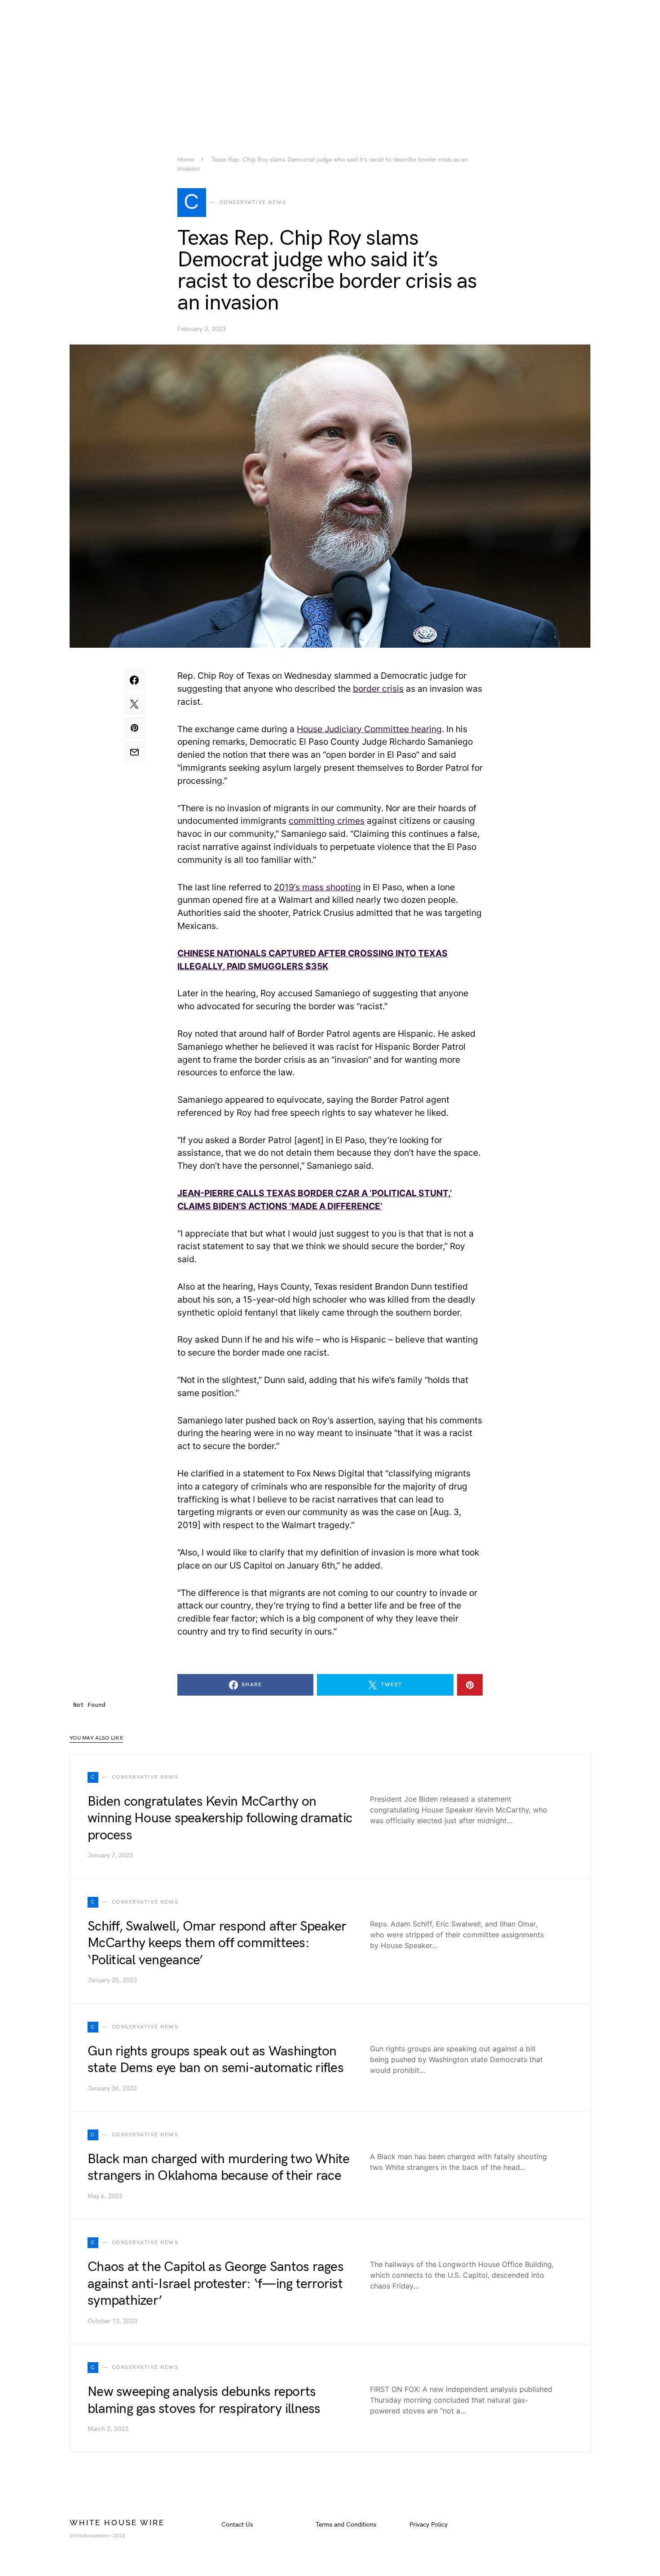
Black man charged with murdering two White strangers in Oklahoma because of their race (219, 2168)
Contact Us (237, 2525)
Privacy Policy (429, 2525)
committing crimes (327, 821)
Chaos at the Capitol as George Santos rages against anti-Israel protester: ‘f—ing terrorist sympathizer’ (216, 2284)
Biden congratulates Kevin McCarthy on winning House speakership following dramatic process (220, 1818)
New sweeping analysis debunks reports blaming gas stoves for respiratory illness (204, 2400)
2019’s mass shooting (317, 887)
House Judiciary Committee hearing (369, 729)
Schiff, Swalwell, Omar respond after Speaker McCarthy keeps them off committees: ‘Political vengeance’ (217, 1943)
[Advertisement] (330, 63)
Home (186, 160)
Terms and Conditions (346, 2525)
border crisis (378, 689)
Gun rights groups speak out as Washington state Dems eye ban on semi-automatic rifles (216, 2060)
